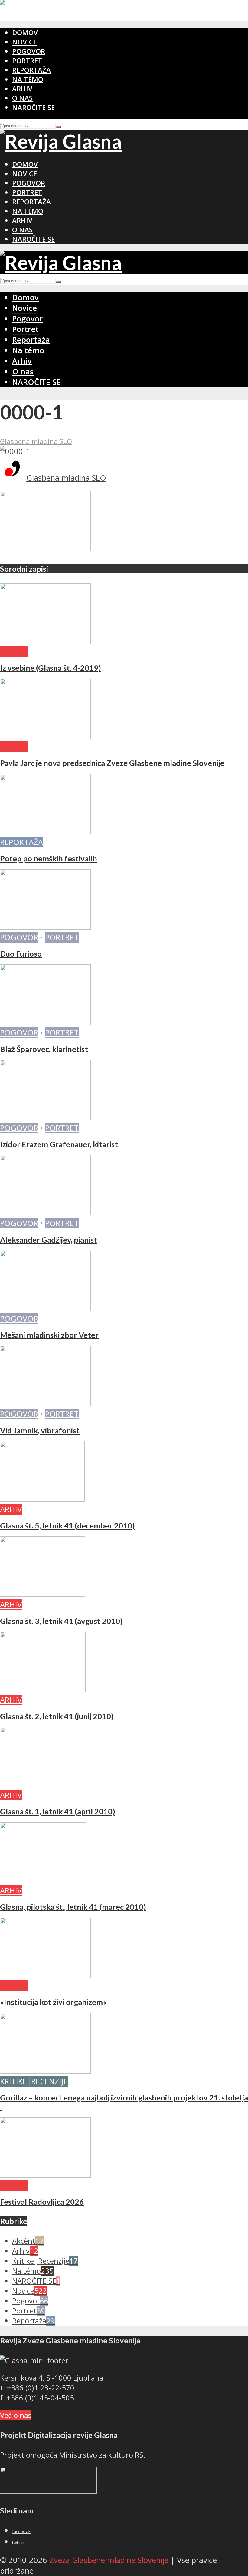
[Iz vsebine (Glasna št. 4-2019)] (45, 641)
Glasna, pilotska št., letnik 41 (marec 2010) (73, 1907)
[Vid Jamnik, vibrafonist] (45, 1403)
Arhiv (22, 89)
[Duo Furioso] (45, 927)
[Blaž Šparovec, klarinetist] (45, 1022)
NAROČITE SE (33, 107)
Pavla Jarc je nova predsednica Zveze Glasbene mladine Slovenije (112, 763)
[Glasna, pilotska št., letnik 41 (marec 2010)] (43, 1880)
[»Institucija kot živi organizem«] (45, 1975)
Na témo (28, 79)
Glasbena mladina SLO (36, 441)
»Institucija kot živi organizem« (53, 2002)
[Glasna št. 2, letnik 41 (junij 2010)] (43, 1689)
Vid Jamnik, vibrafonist (40, 1430)
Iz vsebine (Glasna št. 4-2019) (51, 668)
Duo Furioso (21, 954)
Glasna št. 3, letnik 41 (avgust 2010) (61, 1621)
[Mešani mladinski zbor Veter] (45, 1308)
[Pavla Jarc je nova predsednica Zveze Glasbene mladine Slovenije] (45, 736)
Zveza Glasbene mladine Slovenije (109, 2560)
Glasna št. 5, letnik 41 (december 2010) (67, 1525)
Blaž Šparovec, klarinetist (44, 1049)
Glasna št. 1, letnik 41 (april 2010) (58, 1811)
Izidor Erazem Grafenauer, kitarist (59, 1144)
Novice (24, 42)
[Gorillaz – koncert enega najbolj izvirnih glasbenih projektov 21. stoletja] (45, 2071)
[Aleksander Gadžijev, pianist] (45, 1213)
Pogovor (29, 51)
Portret (27, 61)
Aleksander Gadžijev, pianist (49, 1240)
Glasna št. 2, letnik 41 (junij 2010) (57, 1716)
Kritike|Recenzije (34, 2081)
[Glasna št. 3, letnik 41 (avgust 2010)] (42, 1594)
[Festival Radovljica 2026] (45, 2175)
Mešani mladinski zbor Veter (49, 1335)
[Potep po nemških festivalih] (45, 832)
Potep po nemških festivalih (49, 858)
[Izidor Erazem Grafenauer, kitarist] (45, 1117)
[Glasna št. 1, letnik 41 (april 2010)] (42, 1785)
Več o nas (16, 2415)
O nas (22, 98)
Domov (25, 32)
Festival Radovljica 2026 (42, 2202)
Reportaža (31, 70)
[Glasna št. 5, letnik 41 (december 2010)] (42, 1499)
